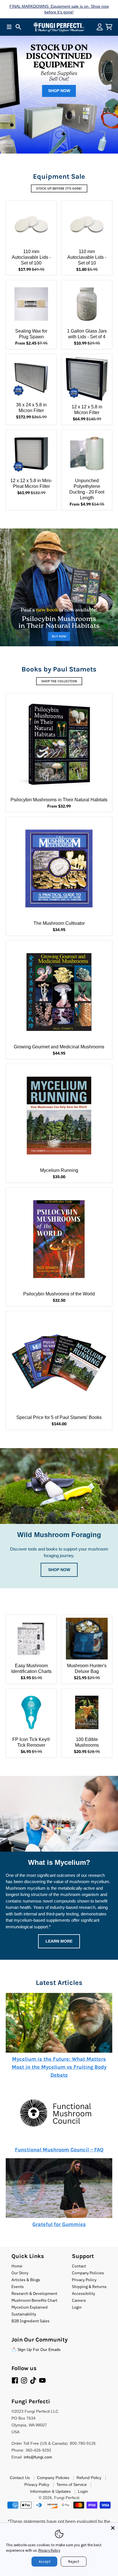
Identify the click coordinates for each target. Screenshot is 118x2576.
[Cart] (109, 27)
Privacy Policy (49, 2550)
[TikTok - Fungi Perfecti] (33, 2380)
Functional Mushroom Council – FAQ (59, 2150)
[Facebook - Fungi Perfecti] (15, 2380)
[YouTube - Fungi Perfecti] (42, 2380)
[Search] (18, 27)
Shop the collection (59, 681)
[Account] (100, 27)
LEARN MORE (59, 1941)
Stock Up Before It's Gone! (59, 188)
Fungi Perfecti (67, 2498)
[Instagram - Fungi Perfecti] (24, 2380)
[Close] (113, 2528)
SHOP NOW (59, 91)
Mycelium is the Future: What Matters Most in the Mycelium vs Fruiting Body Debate (59, 2067)
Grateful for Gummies (59, 2224)
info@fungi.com (38, 2457)
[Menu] (9, 27)
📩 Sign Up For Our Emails (36, 2350)
